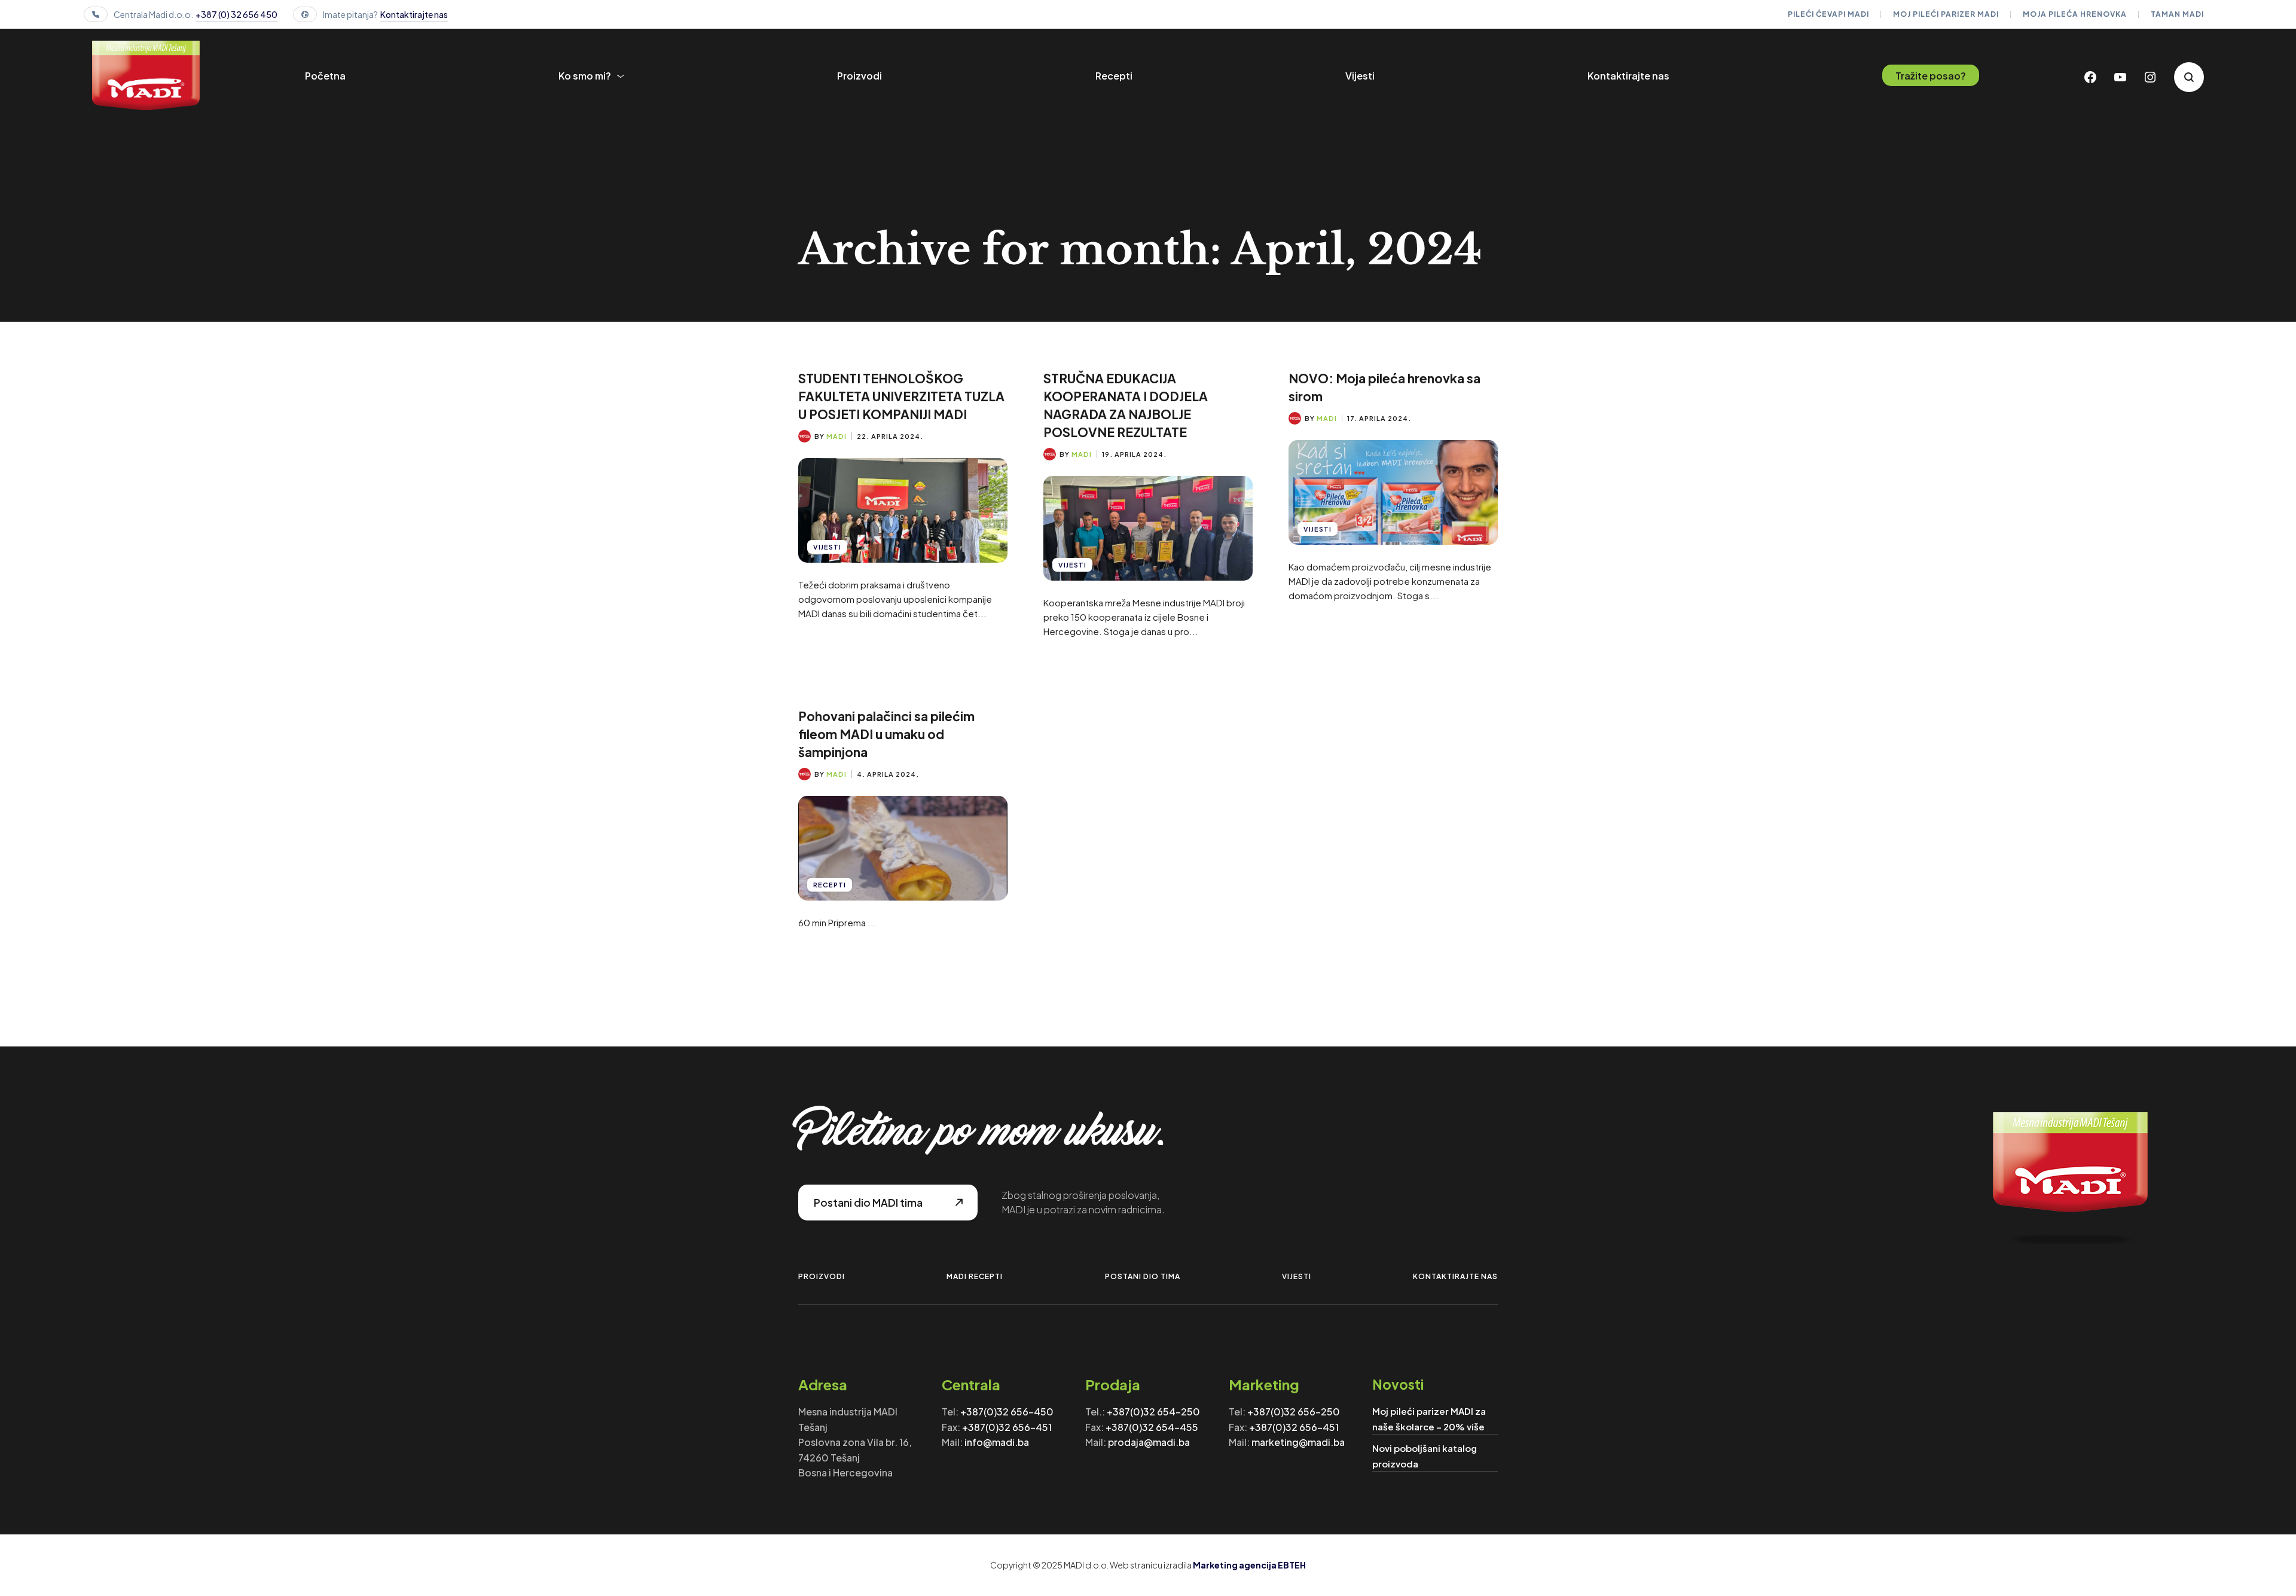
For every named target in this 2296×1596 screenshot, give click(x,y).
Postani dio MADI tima (868, 1203)
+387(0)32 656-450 (1007, 1412)
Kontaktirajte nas (414, 14)
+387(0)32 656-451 (1007, 1427)
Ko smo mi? (585, 76)
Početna (325, 76)
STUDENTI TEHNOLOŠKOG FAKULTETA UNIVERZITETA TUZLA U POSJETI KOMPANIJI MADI (901, 396)
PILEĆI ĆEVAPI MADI (1828, 14)
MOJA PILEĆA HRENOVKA (2075, 14)
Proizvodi (860, 76)
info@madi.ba (997, 1442)
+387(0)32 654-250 (1153, 1412)
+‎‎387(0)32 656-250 (1294, 1412)
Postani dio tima (1143, 1276)
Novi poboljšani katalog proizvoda (1425, 1456)
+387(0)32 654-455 (1152, 1427)
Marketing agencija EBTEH (1249, 1565)
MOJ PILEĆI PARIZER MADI (1946, 14)
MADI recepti (975, 1276)
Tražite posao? (1931, 76)
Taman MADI (2177, 14)
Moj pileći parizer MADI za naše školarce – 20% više (1429, 1419)
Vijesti (1360, 76)
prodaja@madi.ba (1149, 1442)
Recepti (1114, 76)
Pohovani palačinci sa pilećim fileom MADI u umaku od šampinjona (886, 734)
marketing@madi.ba (1298, 1442)
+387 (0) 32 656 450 (236, 14)
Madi (836, 436)
